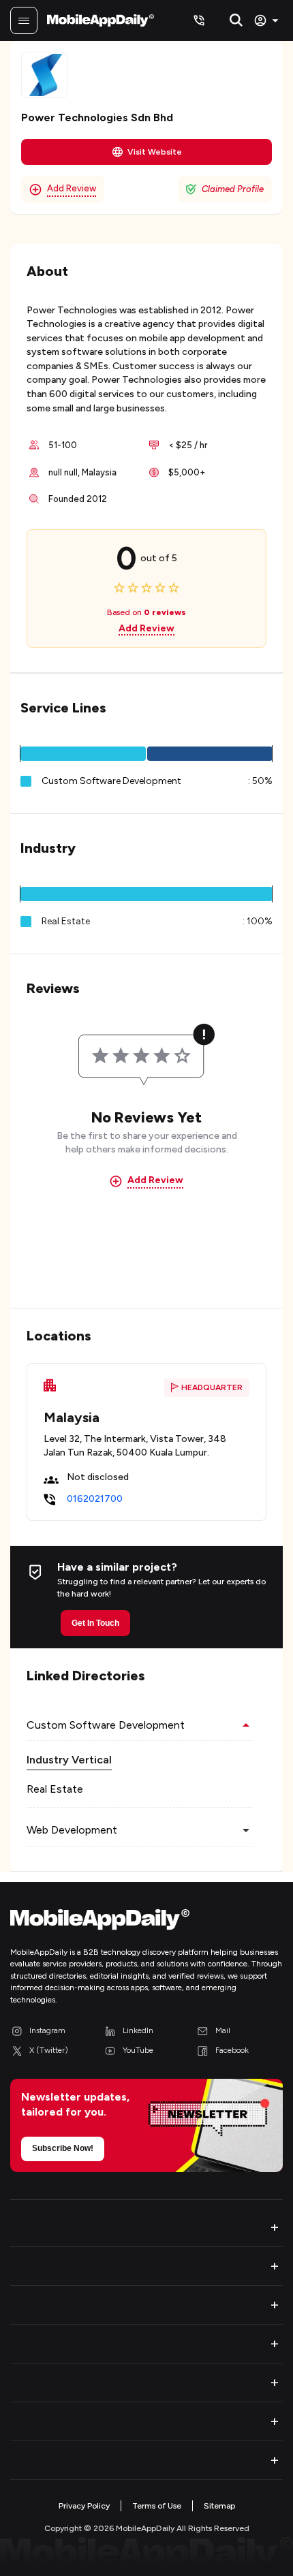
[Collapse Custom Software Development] (246, 1725)
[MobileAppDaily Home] (101, 20)
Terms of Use (157, 2506)
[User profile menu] (268, 20)
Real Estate (55, 1789)
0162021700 (95, 1499)
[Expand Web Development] (246, 1830)
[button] (83, 754)
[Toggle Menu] (24, 20)
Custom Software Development (111, 781)
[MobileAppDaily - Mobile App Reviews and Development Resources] (146, 1922)
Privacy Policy (84, 2506)
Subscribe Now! (63, 2148)
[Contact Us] (199, 20)
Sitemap (219, 2506)
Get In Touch (95, 1623)
